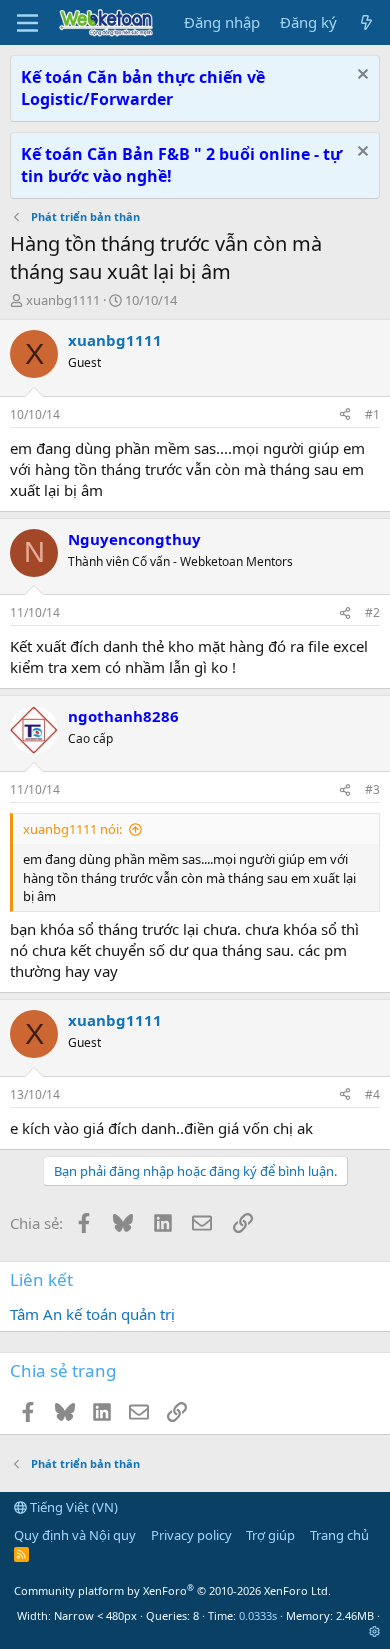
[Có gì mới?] (366, 22)
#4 (372, 1094)
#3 (372, 789)
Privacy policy (191, 1535)
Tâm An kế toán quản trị (92, 1314)
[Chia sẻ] (345, 415)
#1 (372, 414)
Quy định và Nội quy (75, 1535)
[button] (374, 1631)
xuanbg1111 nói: (72, 829)
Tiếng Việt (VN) (72, 1507)
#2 (372, 612)
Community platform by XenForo (172, 1590)
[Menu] (27, 23)
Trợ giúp (270, 1535)
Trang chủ (339, 1535)
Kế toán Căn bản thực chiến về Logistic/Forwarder (143, 88)
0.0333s (258, 1615)
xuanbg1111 (63, 300)
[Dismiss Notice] (360, 76)
